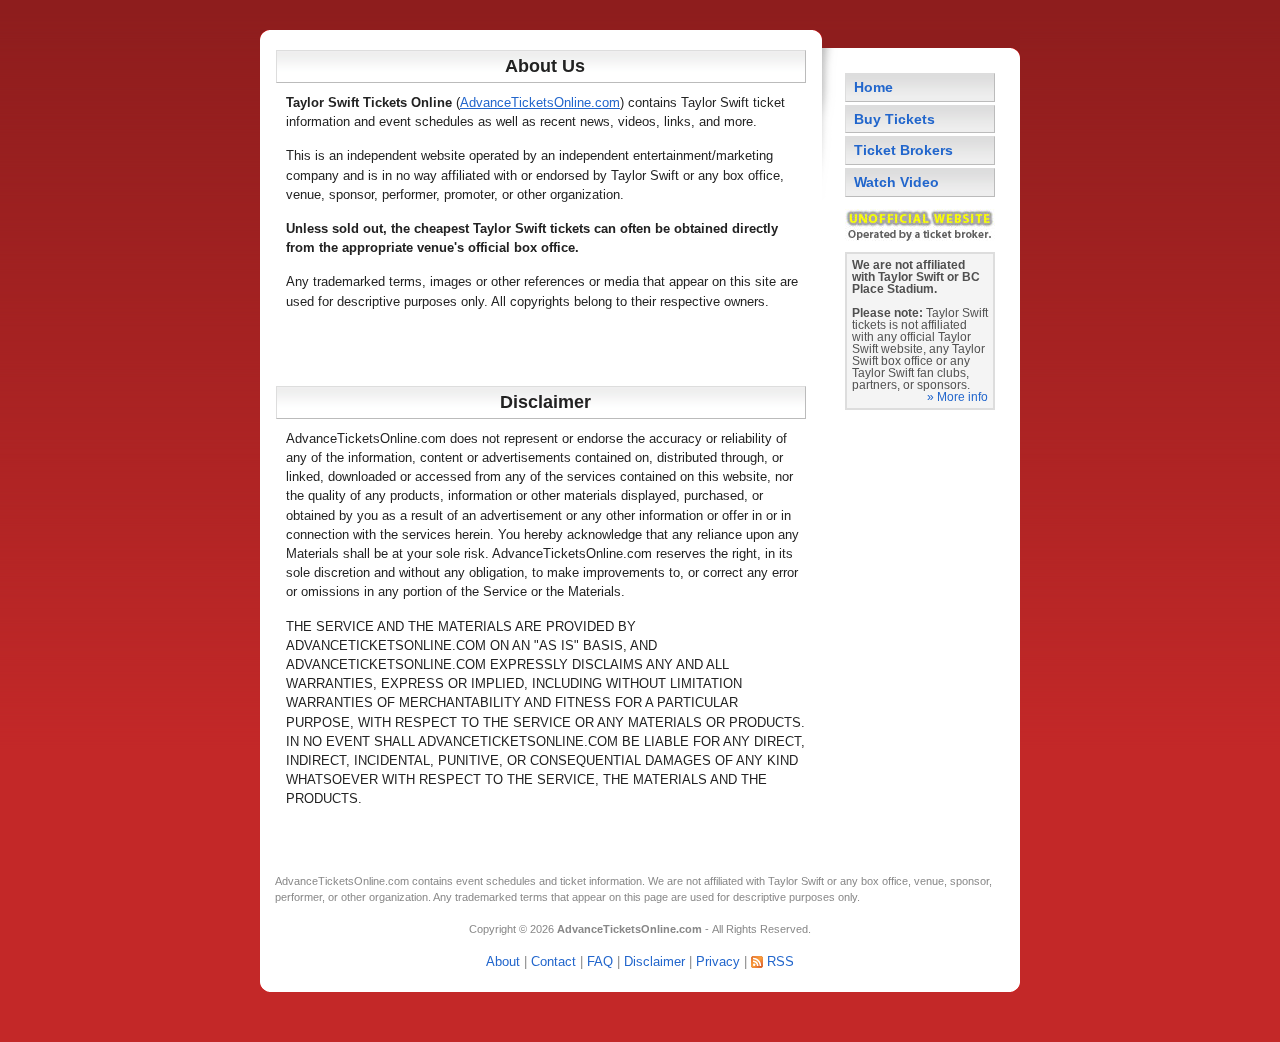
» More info (957, 397)
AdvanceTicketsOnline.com (540, 102)
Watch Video (896, 182)
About (503, 961)
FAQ (600, 961)
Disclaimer (654, 961)
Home (873, 87)
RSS (780, 961)
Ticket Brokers (903, 150)
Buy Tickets (894, 119)
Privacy (718, 961)
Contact (553, 961)
